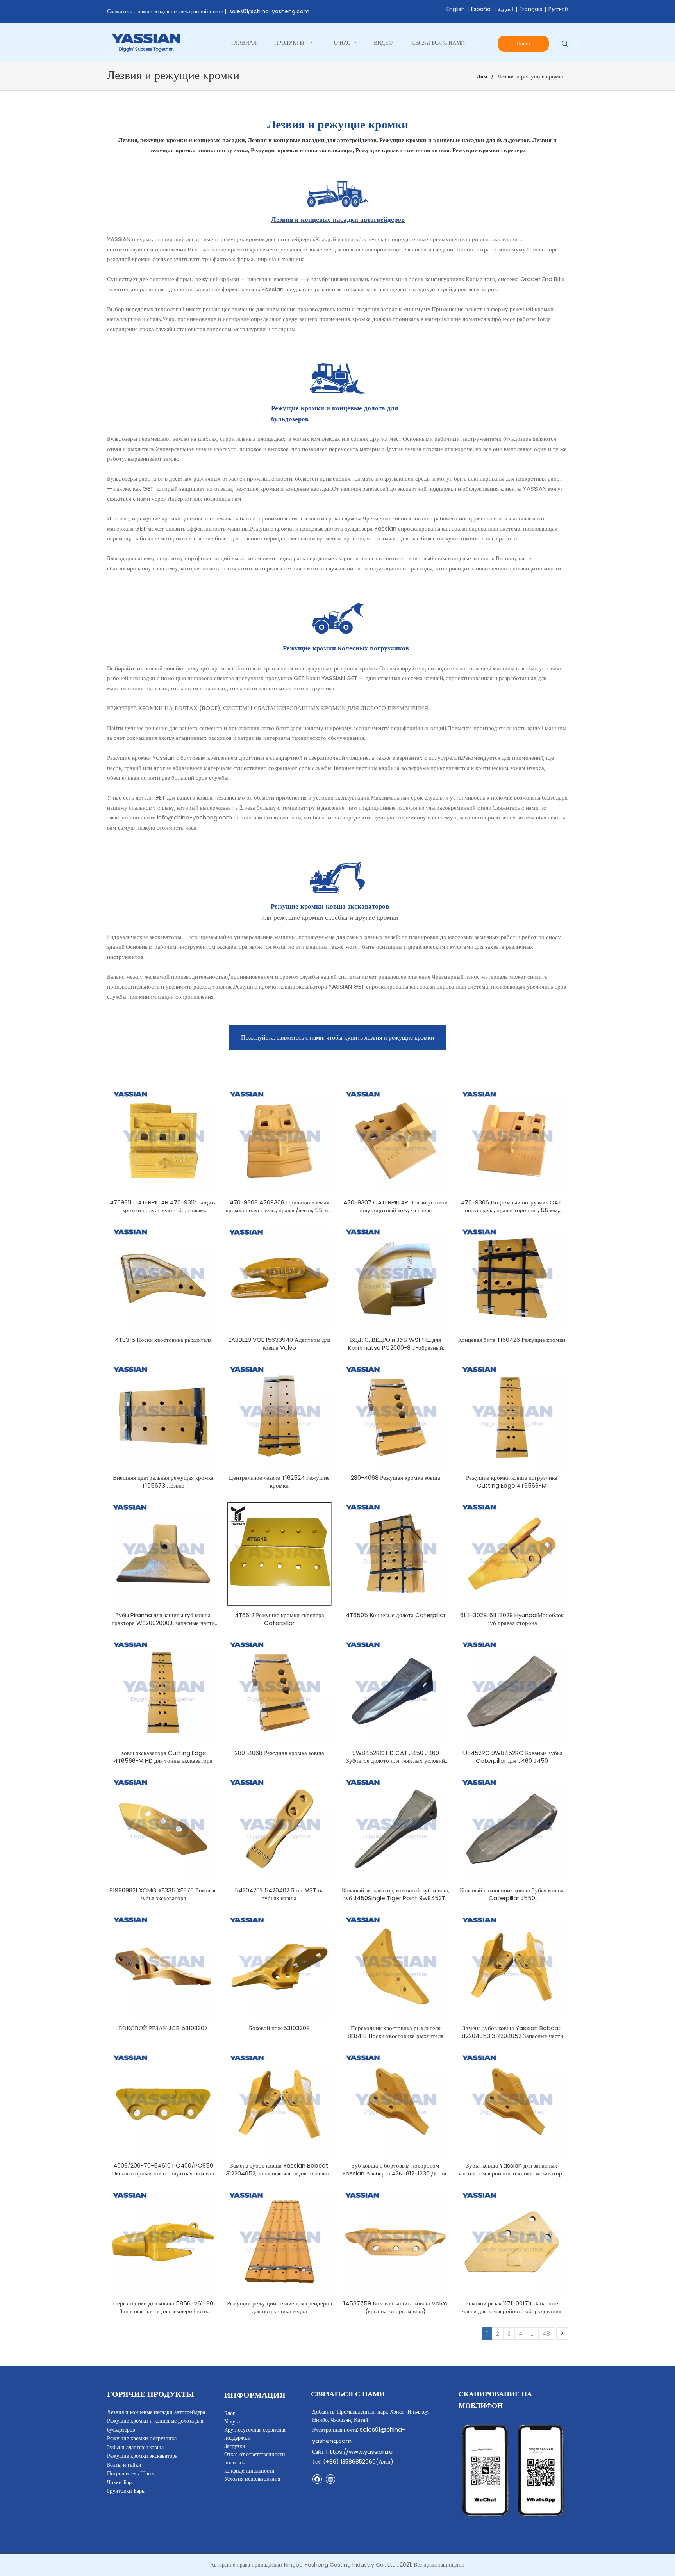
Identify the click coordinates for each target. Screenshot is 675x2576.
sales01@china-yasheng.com (269, 11)
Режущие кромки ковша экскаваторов (330, 906)
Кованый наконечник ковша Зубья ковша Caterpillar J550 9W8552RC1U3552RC (512, 1894)
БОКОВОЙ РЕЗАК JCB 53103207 (163, 2028)
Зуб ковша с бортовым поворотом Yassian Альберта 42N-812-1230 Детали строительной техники (396, 2170)
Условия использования (252, 2479)
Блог (230, 2413)
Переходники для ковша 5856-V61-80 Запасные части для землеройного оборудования (163, 2307)
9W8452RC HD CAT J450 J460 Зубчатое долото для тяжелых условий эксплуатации (396, 1757)
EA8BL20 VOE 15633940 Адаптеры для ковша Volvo (279, 1344)
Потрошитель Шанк (130, 2473)
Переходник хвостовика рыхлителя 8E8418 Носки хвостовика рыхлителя (396, 2032)
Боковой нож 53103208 (279, 2028)
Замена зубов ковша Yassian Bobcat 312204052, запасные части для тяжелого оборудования (279, 2170)
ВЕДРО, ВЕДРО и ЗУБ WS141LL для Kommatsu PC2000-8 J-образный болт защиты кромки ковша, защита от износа (396, 1344)
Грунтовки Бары (126, 2491)
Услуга (232, 2421)
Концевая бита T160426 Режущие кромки (512, 1340)
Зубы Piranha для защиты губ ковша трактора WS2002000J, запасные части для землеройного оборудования (163, 1619)
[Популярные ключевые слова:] (565, 44)
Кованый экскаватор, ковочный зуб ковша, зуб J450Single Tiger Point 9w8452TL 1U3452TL (396, 1894)
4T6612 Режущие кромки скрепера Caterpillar (279, 1619)
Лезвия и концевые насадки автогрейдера (156, 2412)
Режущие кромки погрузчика (142, 2438)
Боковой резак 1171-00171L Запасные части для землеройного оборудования (512, 2307)
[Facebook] (317, 2479)
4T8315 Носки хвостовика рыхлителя (163, 1340)
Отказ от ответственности (255, 2454)
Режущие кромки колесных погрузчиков (346, 648)
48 (546, 2334)
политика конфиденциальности (249, 2466)
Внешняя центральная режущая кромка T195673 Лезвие (163, 1482)
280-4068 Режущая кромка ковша (396, 1478)
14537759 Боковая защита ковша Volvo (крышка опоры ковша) (396, 2307)
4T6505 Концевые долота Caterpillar (396, 1615)
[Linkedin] (330, 2479)
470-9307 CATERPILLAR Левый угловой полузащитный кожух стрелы (396, 1206)
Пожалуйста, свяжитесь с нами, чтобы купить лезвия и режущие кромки (338, 1038)
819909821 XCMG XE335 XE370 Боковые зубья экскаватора (163, 1894)
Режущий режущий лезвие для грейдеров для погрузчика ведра (279, 2307)
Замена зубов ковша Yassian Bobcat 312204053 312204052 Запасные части (512, 2032)
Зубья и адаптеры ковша (135, 2447)
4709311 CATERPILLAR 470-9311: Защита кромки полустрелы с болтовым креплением (163, 1206)
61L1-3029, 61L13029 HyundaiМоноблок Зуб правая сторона (512, 1619)
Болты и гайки (124, 2465)
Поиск (524, 44)
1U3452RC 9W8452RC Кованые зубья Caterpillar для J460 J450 (512, 1757)
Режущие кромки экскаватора (142, 2456)
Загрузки (235, 2446)
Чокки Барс (121, 2482)
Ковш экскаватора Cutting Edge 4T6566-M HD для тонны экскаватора (163, 1757)
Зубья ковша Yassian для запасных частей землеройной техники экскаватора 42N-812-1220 (512, 2170)
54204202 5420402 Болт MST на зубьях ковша (279, 1894)
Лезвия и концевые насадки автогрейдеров (338, 219)
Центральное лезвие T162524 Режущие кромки (279, 1482)
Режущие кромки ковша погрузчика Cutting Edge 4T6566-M (512, 1482)
